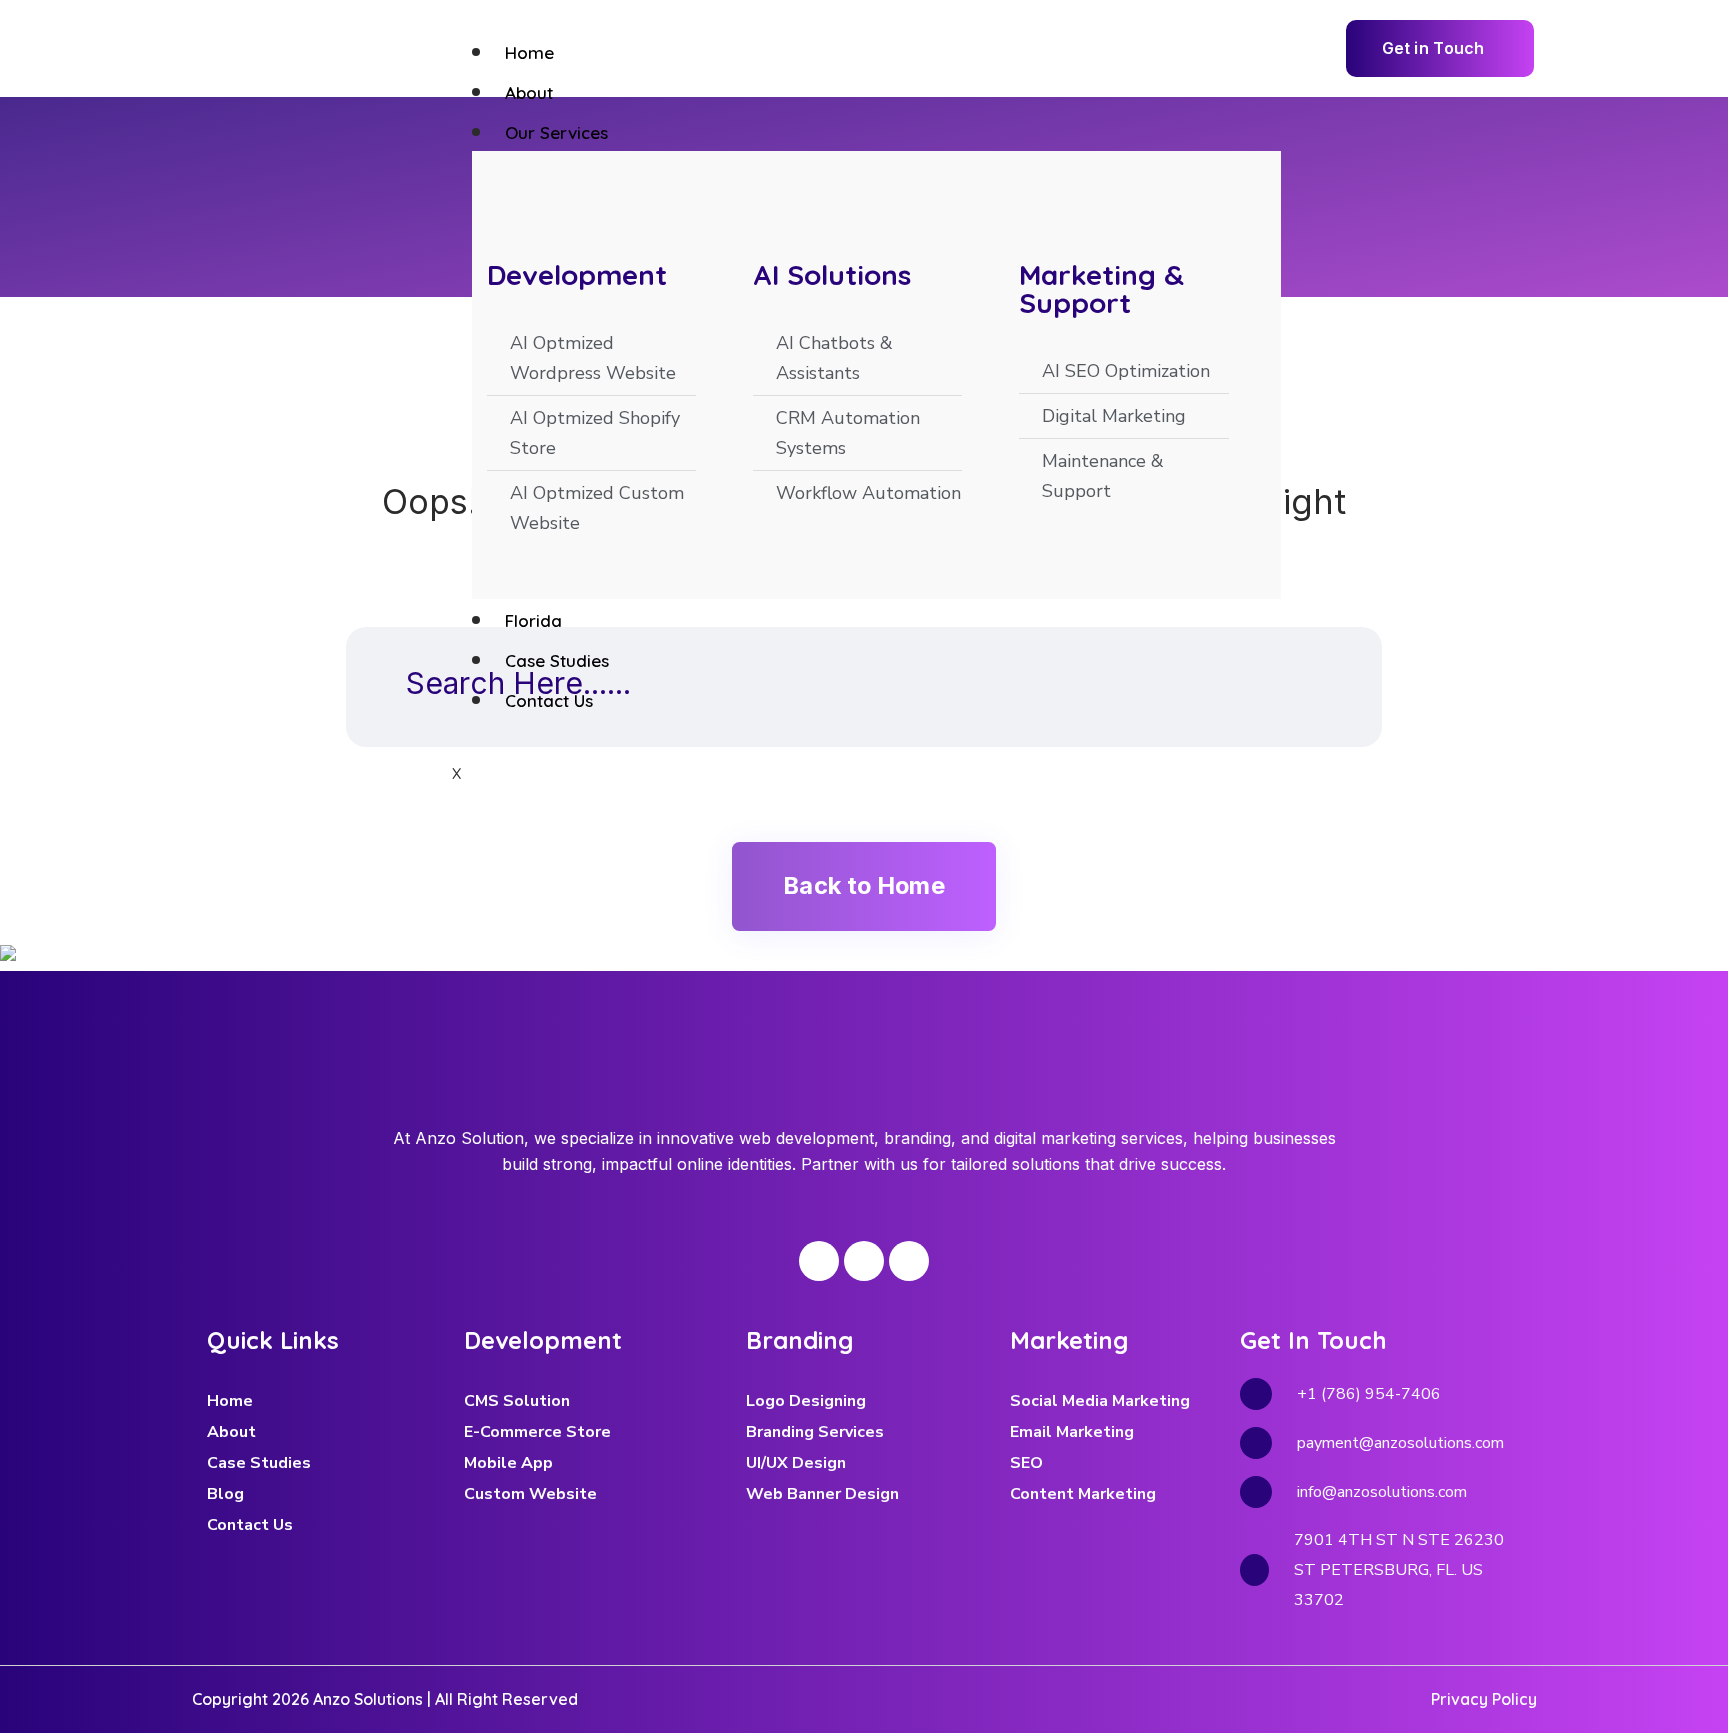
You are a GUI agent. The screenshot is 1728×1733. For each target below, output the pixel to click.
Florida (533, 620)
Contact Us (549, 700)
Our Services (556, 132)
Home (529, 52)
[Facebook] (819, 1261)
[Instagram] (864, 1261)
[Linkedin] (909, 1261)
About (529, 92)
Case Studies (557, 660)
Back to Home (863, 885)
